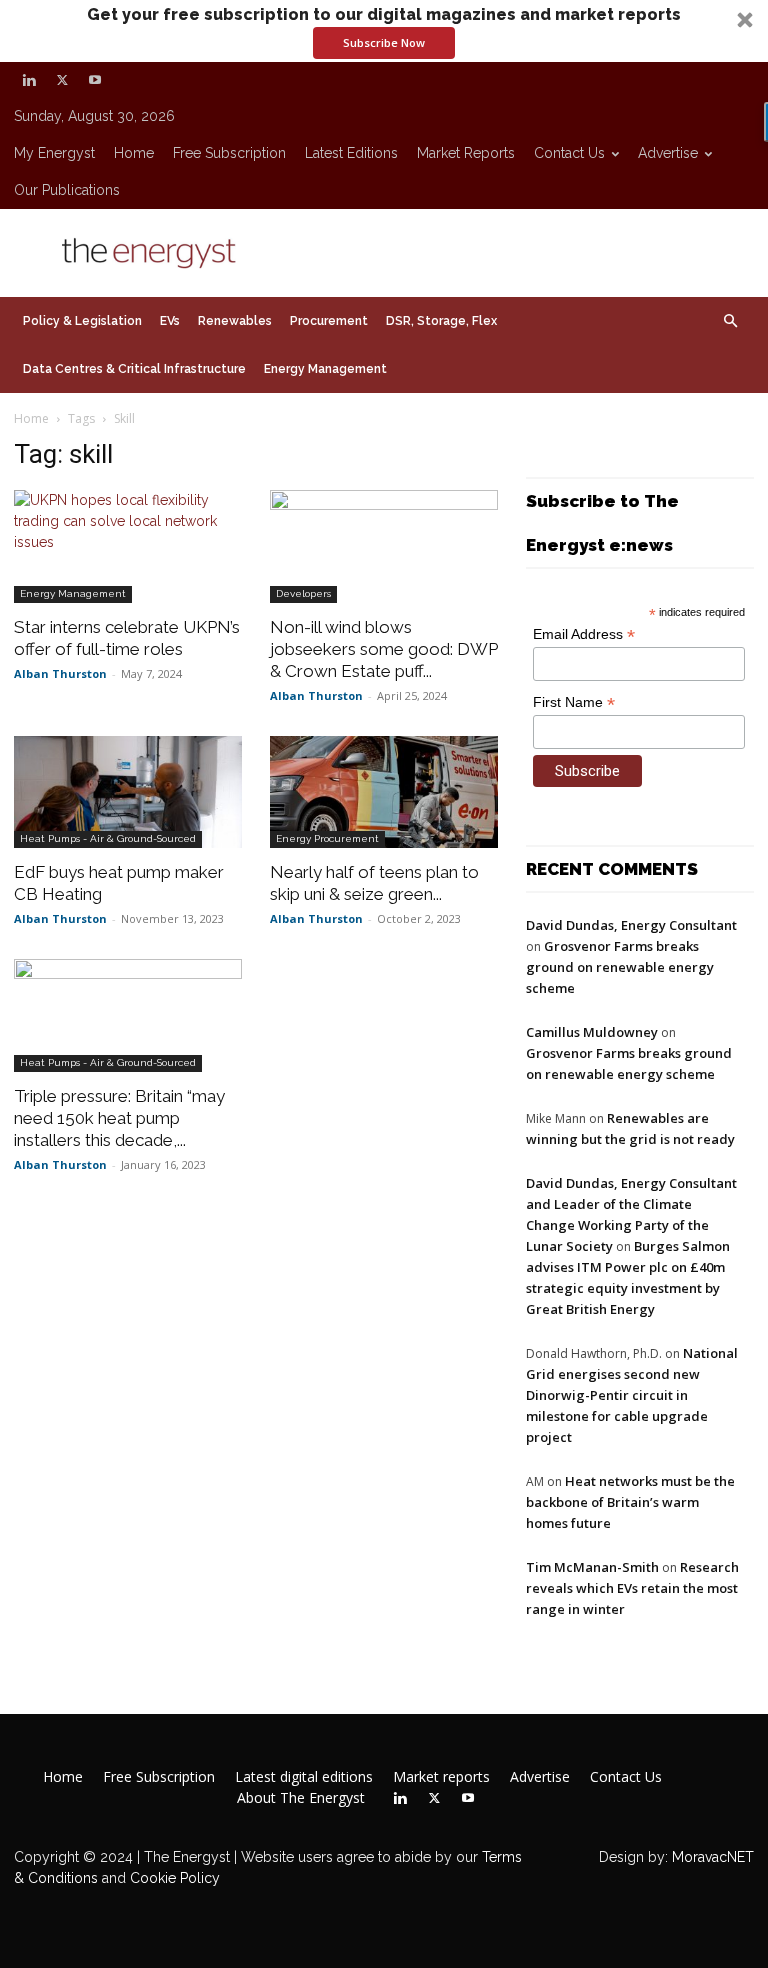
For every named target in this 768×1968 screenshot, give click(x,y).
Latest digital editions (304, 1777)
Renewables (235, 321)
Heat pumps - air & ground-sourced (108, 838)
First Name (574, 702)
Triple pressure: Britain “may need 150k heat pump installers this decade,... (119, 1118)
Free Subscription (229, 153)
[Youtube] (95, 80)
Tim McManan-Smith (592, 1567)
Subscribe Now (384, 42)
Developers (303, 593)
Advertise (668, 153)
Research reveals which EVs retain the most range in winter (632, 1588)
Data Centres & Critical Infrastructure (134, 369)
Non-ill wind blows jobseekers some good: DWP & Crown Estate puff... (384, 649)
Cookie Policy (175, 1878)
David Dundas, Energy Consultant (631, 925)
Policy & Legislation (82, 321)
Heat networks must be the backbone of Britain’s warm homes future (630, 1502)
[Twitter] (62, 80)
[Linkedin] (29, 80)
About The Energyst (301, 1798)
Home (134, 153)
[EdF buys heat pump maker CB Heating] (128, 792)
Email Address (584, 634)
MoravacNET (713, 1857)
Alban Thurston (60, 673)
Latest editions (351, 153)
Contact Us (569, 153)
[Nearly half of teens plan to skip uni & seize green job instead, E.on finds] (384, 792)
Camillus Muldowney (592, 1032)
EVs (170, 321)
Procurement (329, 321)
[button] (384, 31)
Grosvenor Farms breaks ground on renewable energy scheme (620, 967)
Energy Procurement (327, 838)
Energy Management (325, 369)
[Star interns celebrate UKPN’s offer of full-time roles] (128, 546)
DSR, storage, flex (441, 321)
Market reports (466, 153)
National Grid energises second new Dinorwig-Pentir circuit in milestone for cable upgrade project (632, 1395)
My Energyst (54, 153)
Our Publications (67, 190)
